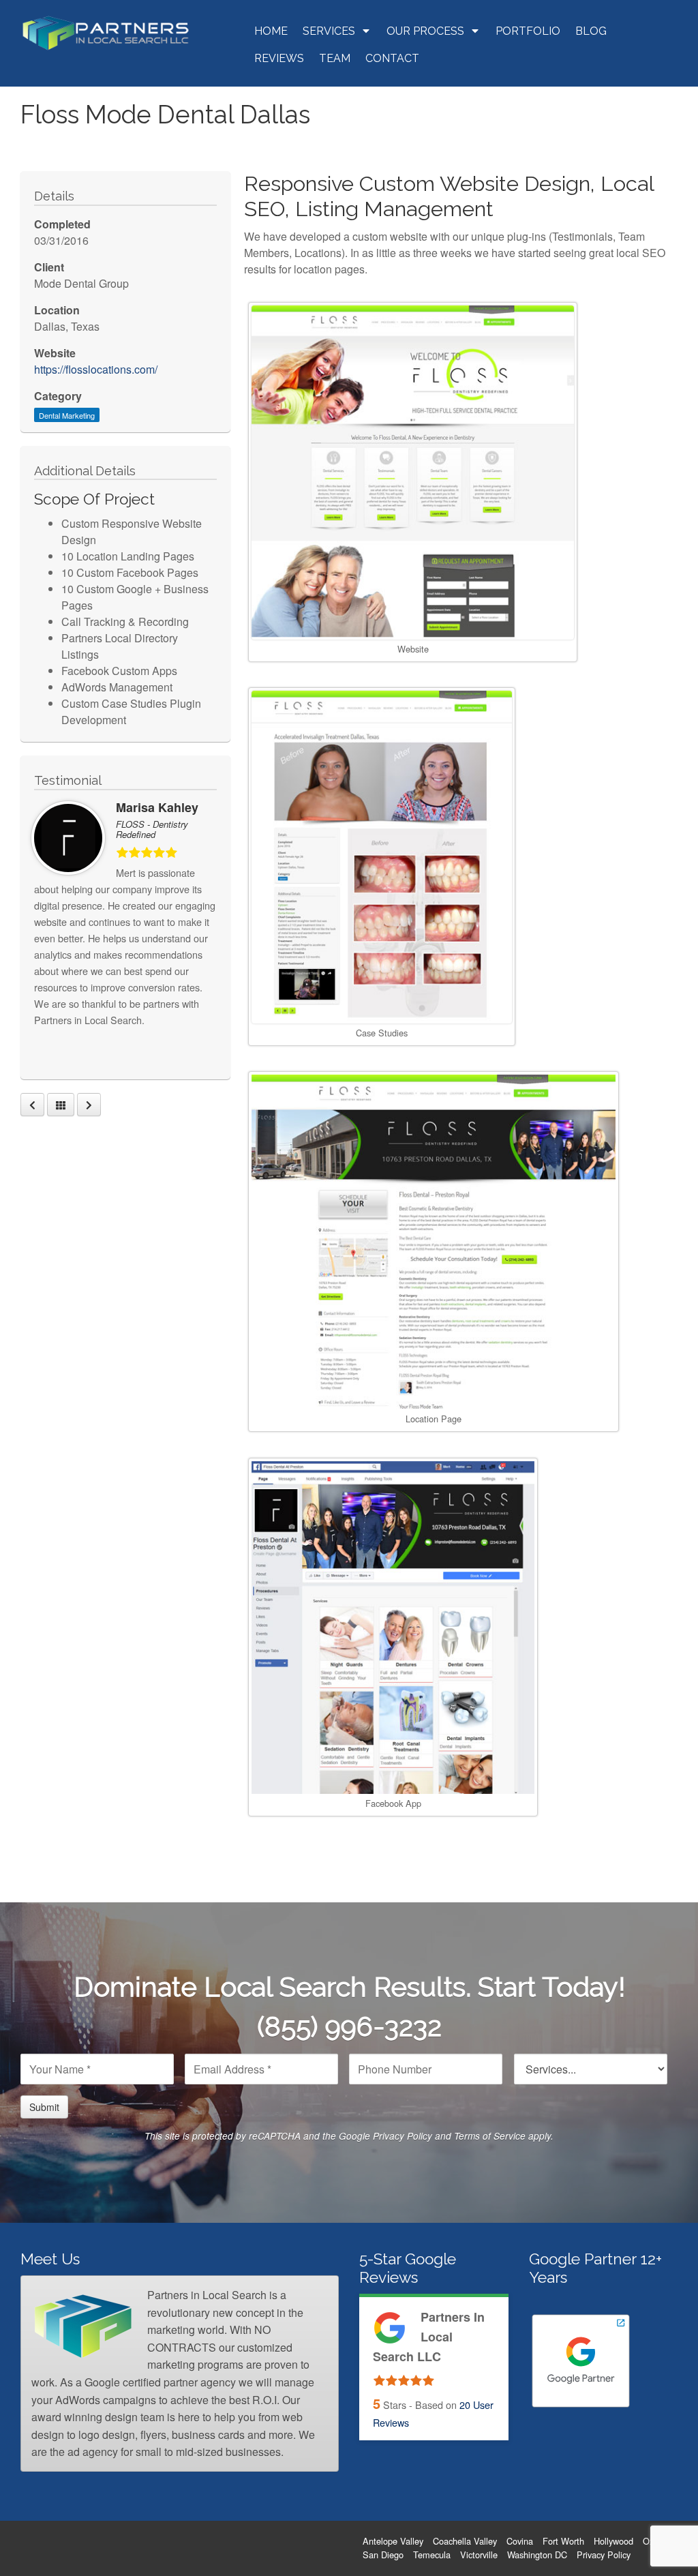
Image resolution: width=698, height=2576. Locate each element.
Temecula (432, 2555)
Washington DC (537, 2555)
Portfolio (528, 31)
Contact (392, 58)
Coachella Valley (465, 2541)
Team (335, 58)
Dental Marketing (67, 415)
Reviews (279, 58)
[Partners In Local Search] (106, 32)
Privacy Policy (403, 2136)
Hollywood (613, 2541)
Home (271, 31)
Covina (520, 2541)
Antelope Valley (393, 2541)
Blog (591, 31)
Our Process (425, 31)
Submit (44, 2107)
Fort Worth (563, 2541)
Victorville (479, 2555)
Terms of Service (490, 2136)
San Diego (383, 2555)
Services (329, 31)
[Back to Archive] (61, 1105)
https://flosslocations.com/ (96, 369)
